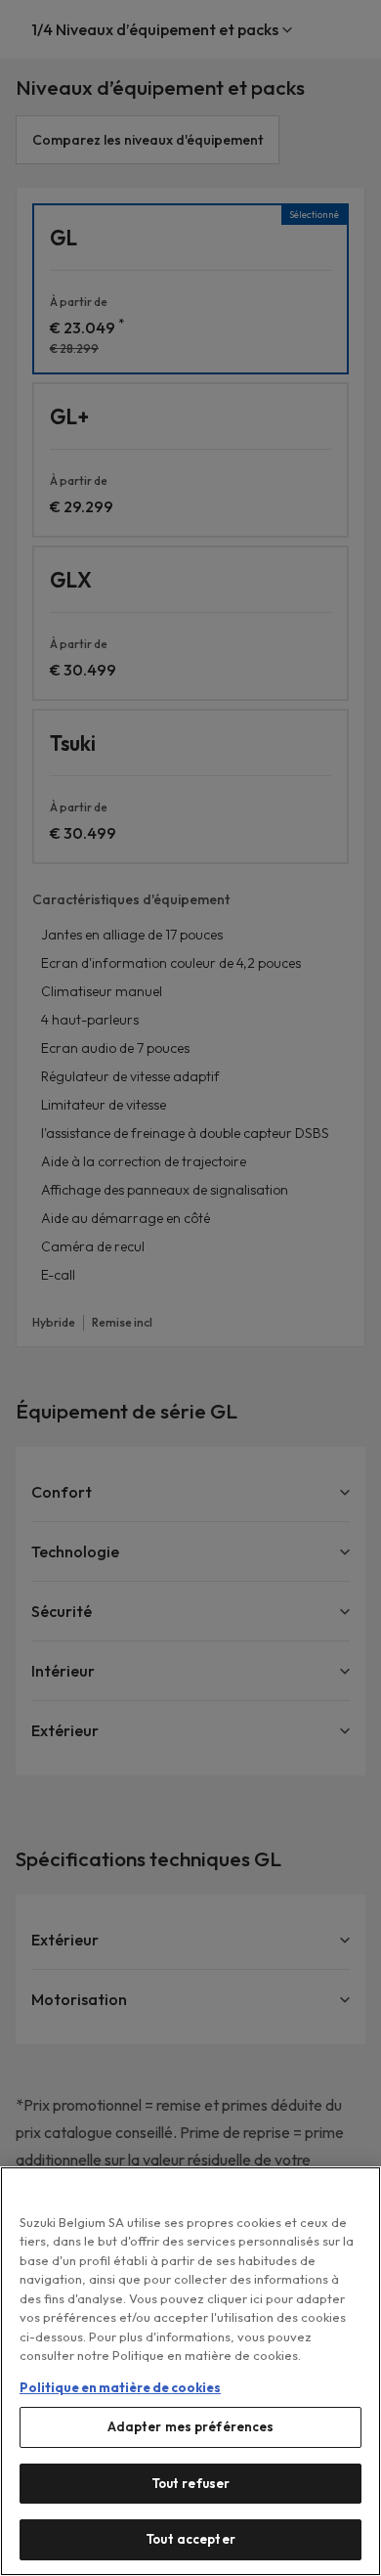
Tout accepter (190, 2539)
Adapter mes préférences (191, 2426)
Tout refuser (191, 2483)
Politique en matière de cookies (120, 2387)
